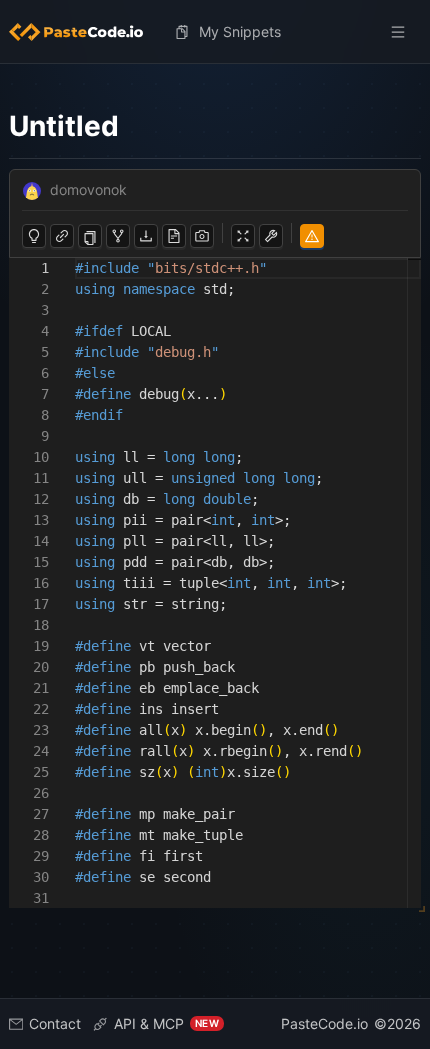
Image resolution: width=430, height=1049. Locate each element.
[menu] (215, 32)
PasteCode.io (324, 1023)
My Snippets (240, 31)
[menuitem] (84, 32)
